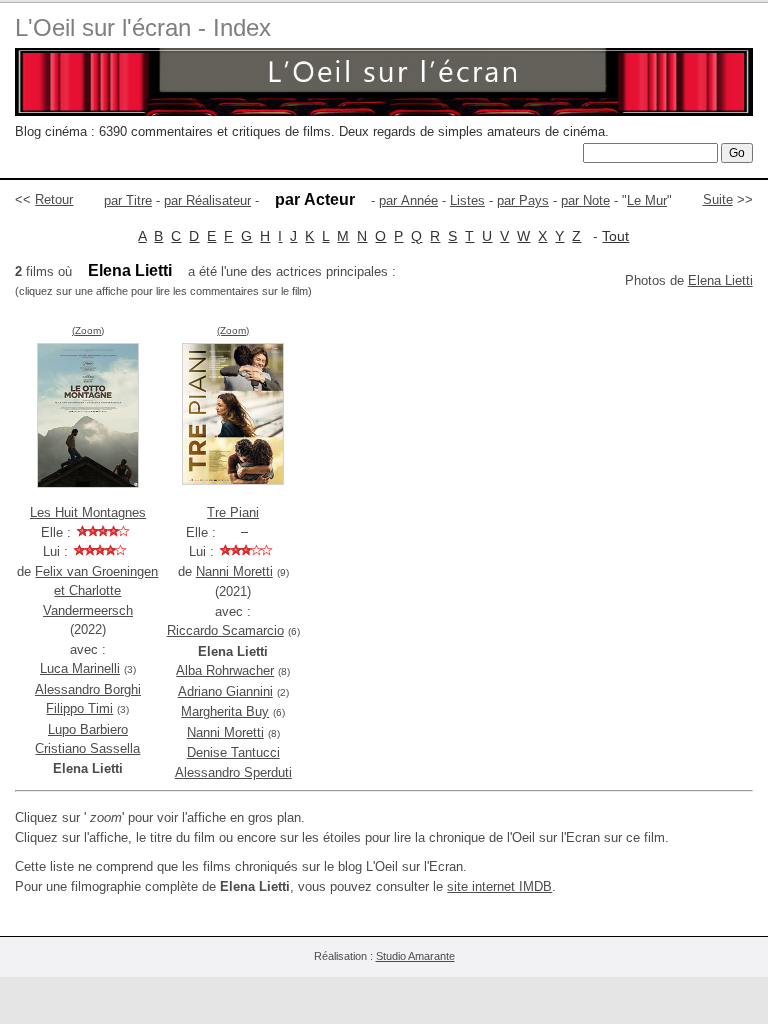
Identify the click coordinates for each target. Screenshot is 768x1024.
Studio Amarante (415, 956)
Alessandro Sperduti (233, 772)
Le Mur (647, 200)
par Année (408, 200)
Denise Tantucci (233, 752)
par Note (585, 200)
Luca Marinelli (80, 668)
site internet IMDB (499, 886)
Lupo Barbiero (88, 729)
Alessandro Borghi (88, 689)
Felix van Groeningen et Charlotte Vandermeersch (96, 591)
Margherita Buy (225, 711)
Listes (467, 200)
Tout (615, 236)
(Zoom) (88, 330)
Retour (54, 199)
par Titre (128, 200)
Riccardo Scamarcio (225, 630)
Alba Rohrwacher (225, 670)
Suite (718, 199)
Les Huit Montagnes (88, 512)
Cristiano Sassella (87, 748)
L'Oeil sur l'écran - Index (143, 27)
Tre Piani (233, 512)
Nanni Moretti (234, 571)
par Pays (523, 200)
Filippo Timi (79, 708)
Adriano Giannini (225, 691)
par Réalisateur (207, 200)
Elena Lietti (720, 280)
